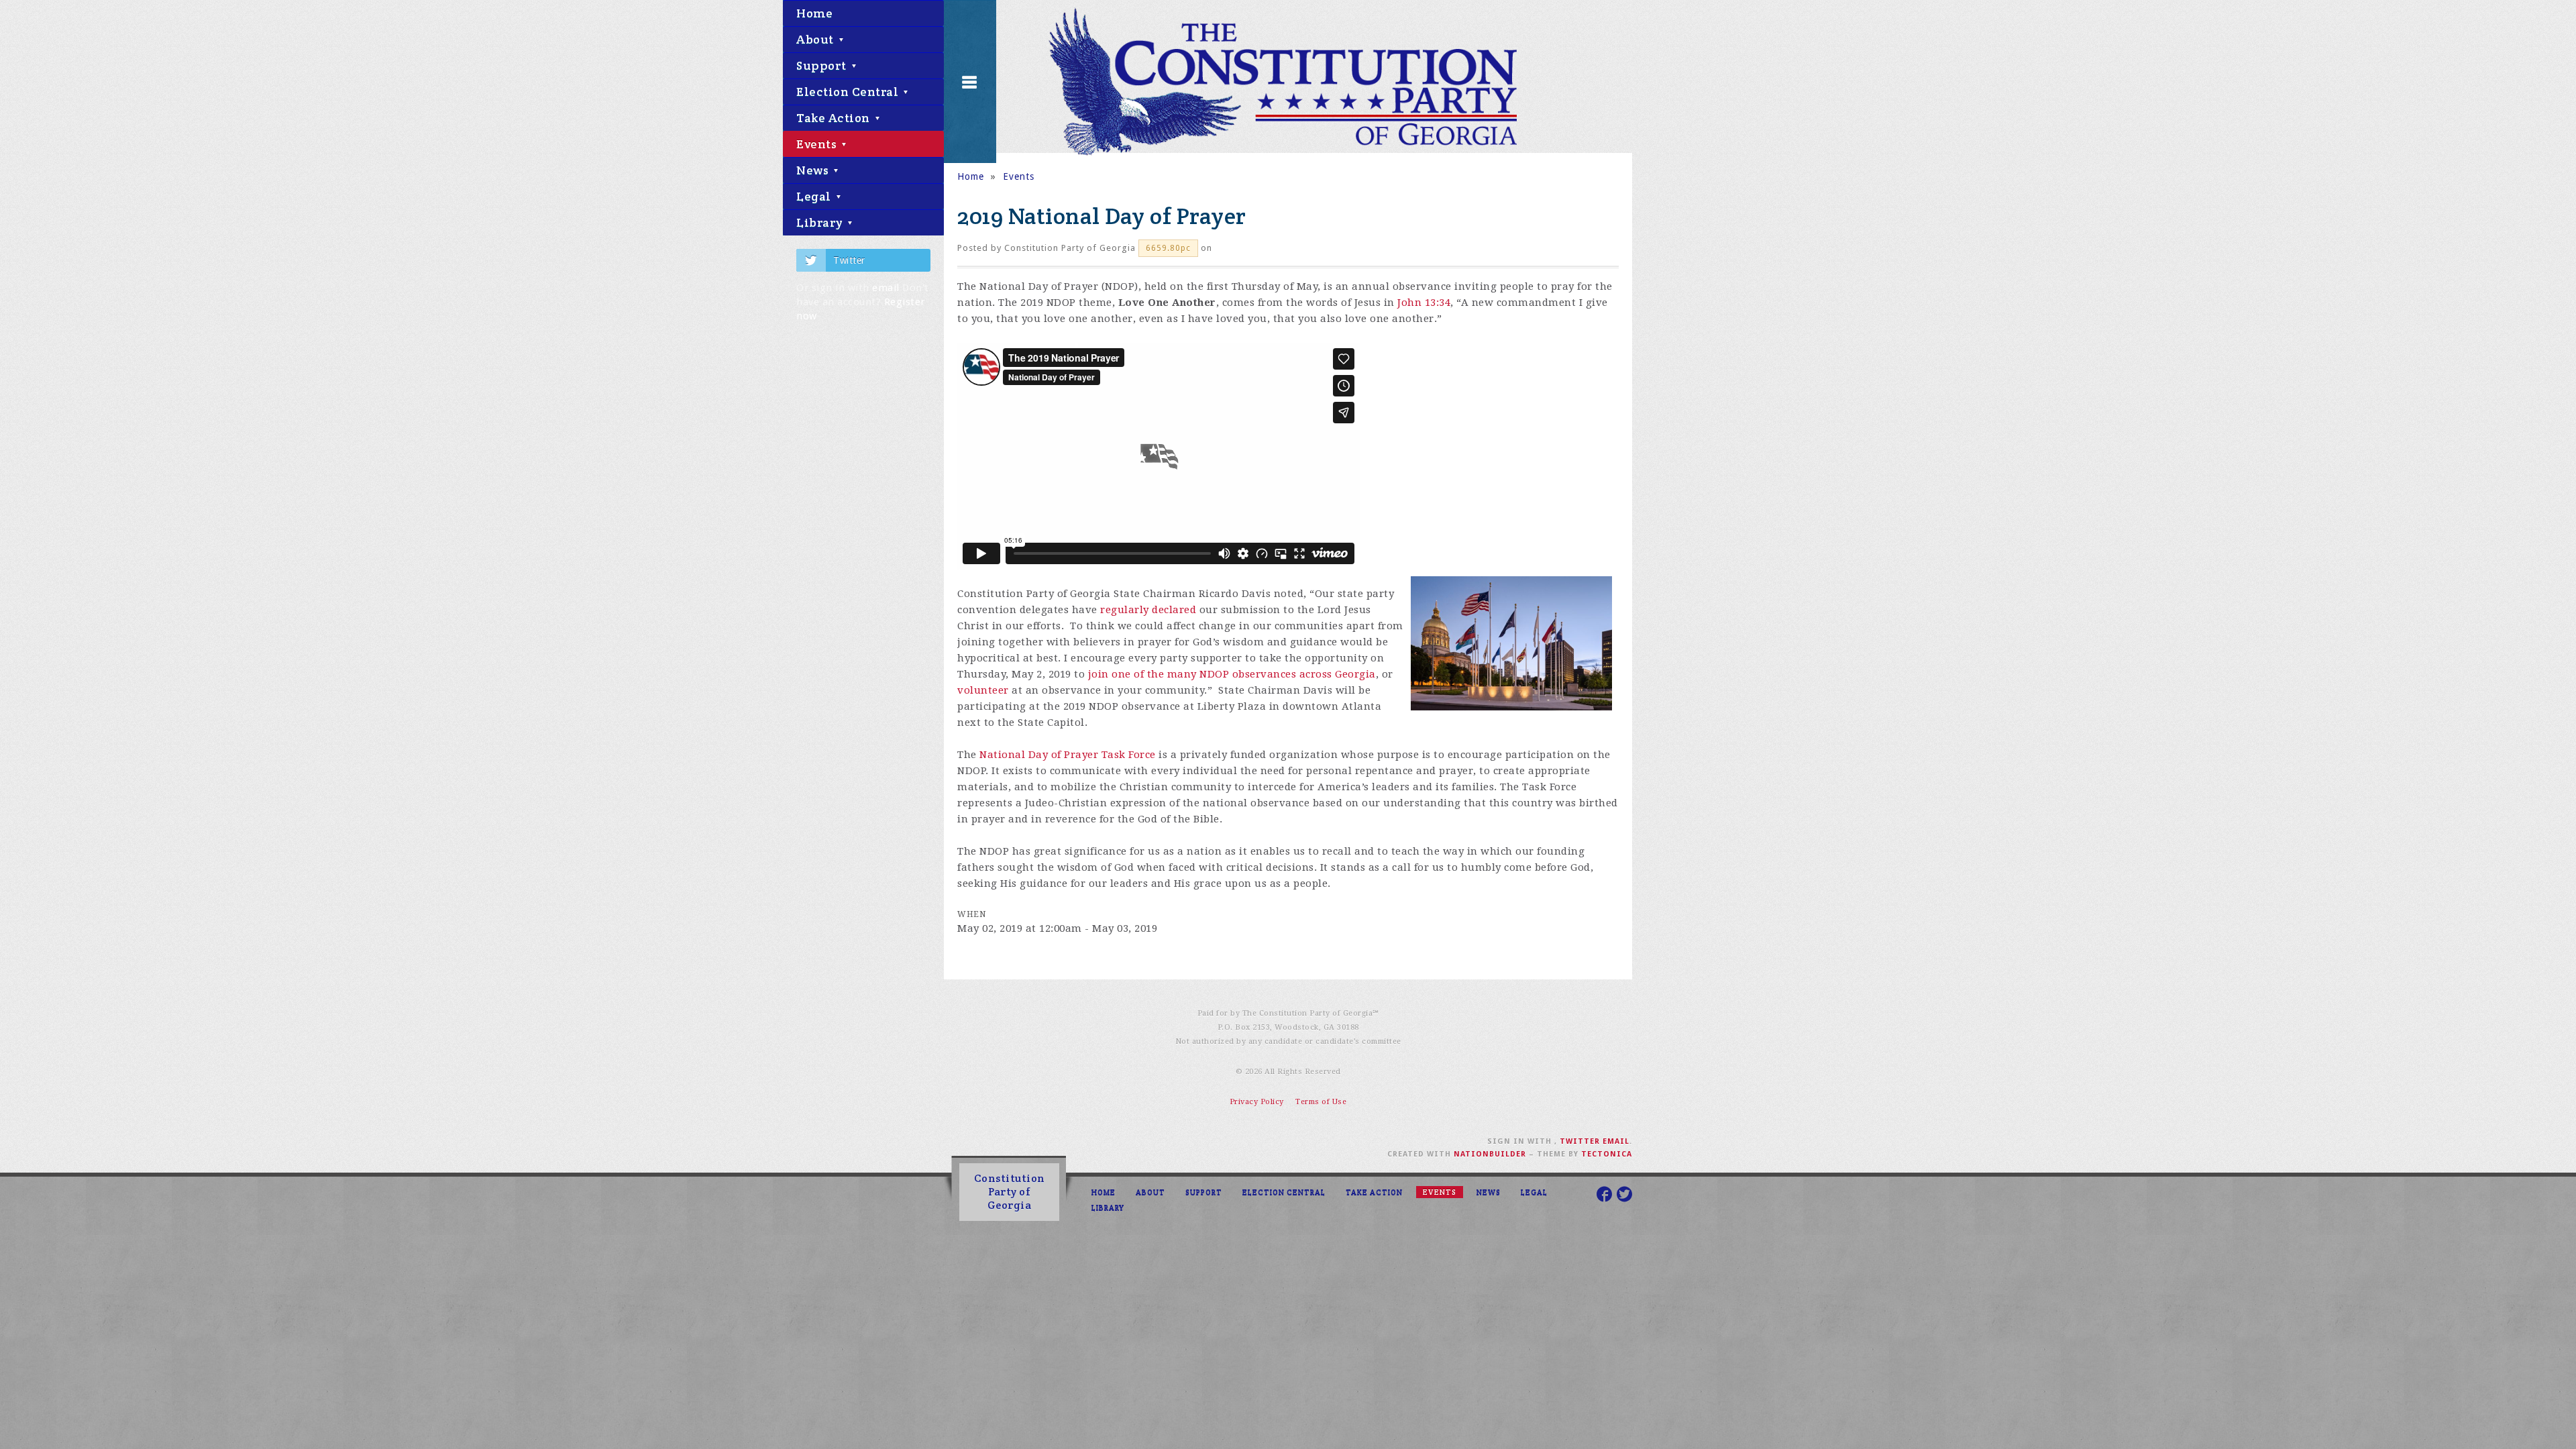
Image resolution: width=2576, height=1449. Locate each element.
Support (823, 65)
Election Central (849, 92)
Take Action (835, 118)
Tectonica (1607, 1154)
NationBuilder (1490, 1154)
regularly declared (1148, 610)
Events (818, 144)
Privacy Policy (1257, 1102)
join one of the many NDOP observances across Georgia (1232, 674)
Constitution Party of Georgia (1010, 1192)
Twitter (849, 260)
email (886, 288)
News (814, 170)
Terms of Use (1321, 1102)
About (816, 39)
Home (814, 13)
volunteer (983, 690)
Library (821, 222)
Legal (815, 196)
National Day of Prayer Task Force (1068, 755)
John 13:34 (1424, 303)
